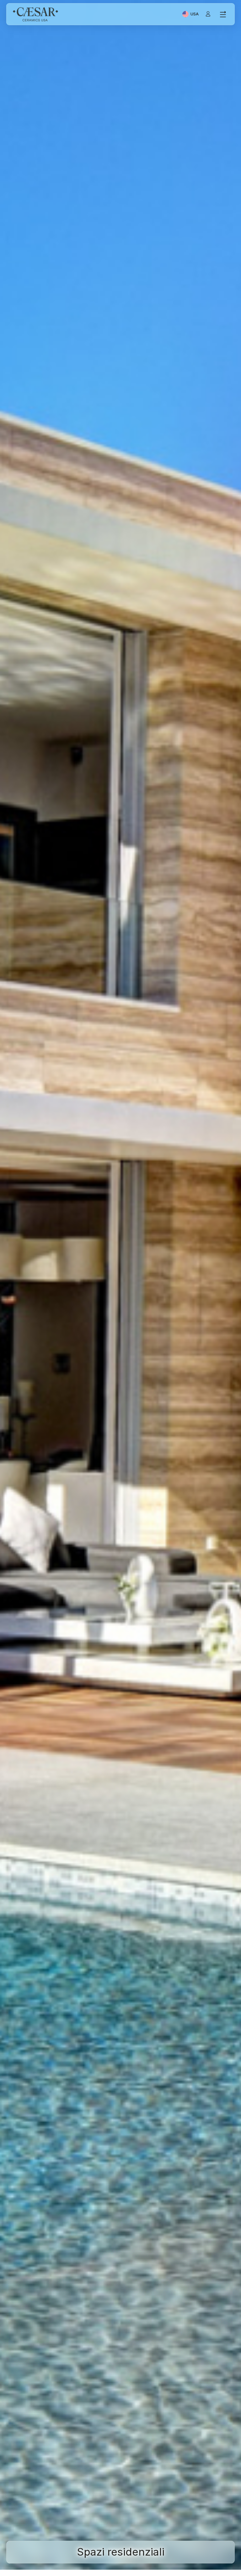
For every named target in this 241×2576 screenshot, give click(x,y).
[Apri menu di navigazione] (223, 14)
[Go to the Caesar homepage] (35, 14)
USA (195, 15)
